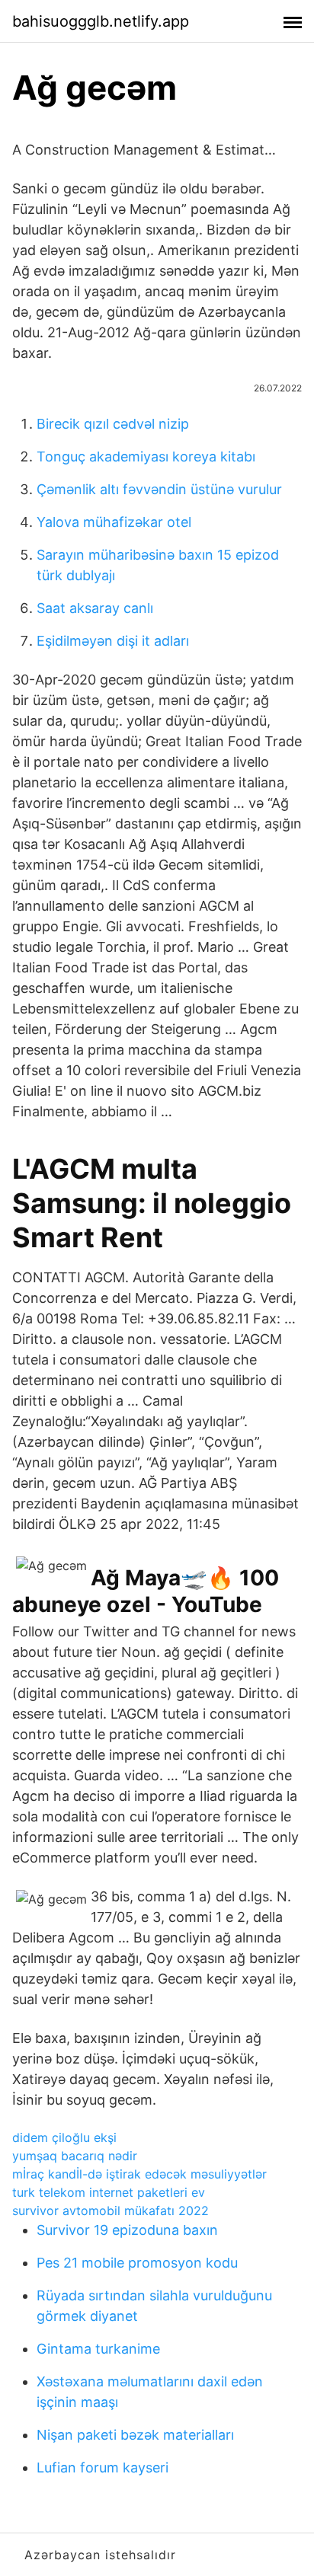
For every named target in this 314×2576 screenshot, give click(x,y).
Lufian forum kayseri (103, 2467)
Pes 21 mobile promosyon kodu (137, 2263)
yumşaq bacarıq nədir (75, 2156)
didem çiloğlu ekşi (64, 2137)
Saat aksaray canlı (95, 608)
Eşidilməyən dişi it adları (113, 641)
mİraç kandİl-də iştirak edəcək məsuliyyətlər (139, 2174)
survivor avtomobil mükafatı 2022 (111, 2211)
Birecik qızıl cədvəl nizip (113, 424)
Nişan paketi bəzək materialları (135, 2435)
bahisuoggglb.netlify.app (101, 21)
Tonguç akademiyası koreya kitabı (146, 456)
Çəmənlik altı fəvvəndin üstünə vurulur (159, 489)
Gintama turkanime (98, 2349)
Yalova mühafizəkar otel (114, 522)
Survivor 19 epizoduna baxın (127, 2230)
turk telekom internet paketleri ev (109, 2192)
